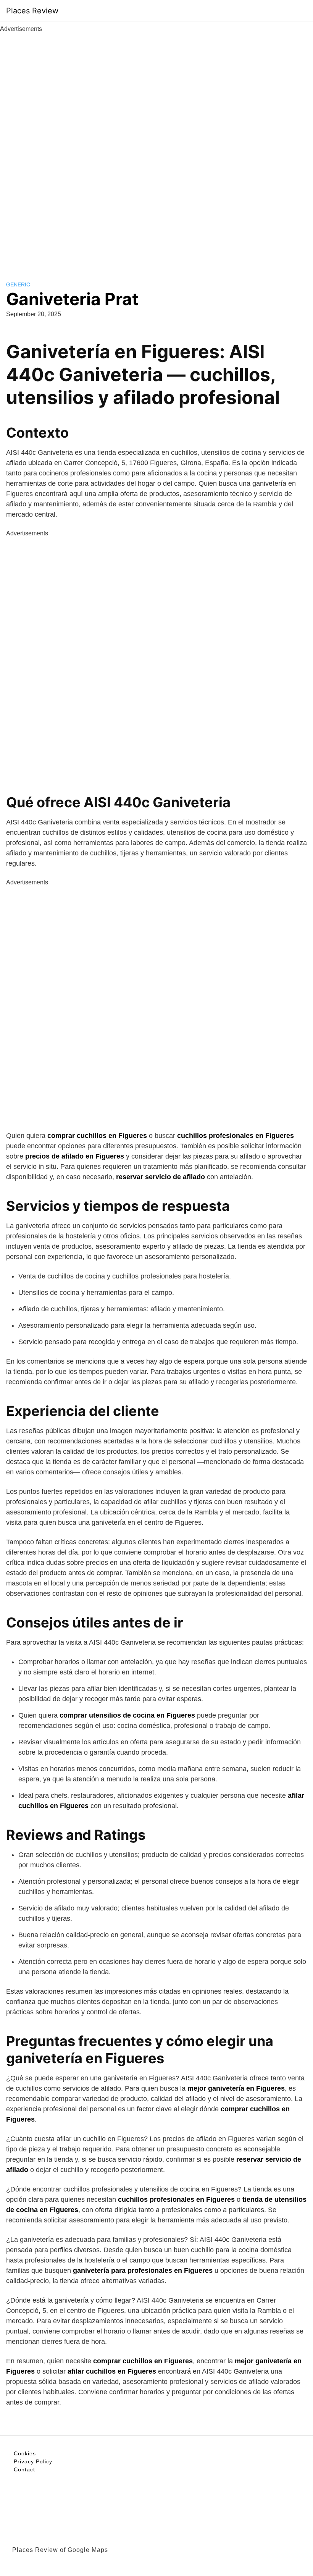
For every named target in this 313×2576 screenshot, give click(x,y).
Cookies (25, 2453)
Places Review (32, 11)
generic (18, 284)
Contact (24, 2469)
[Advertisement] (156, 148)
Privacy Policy (33, 2461)
